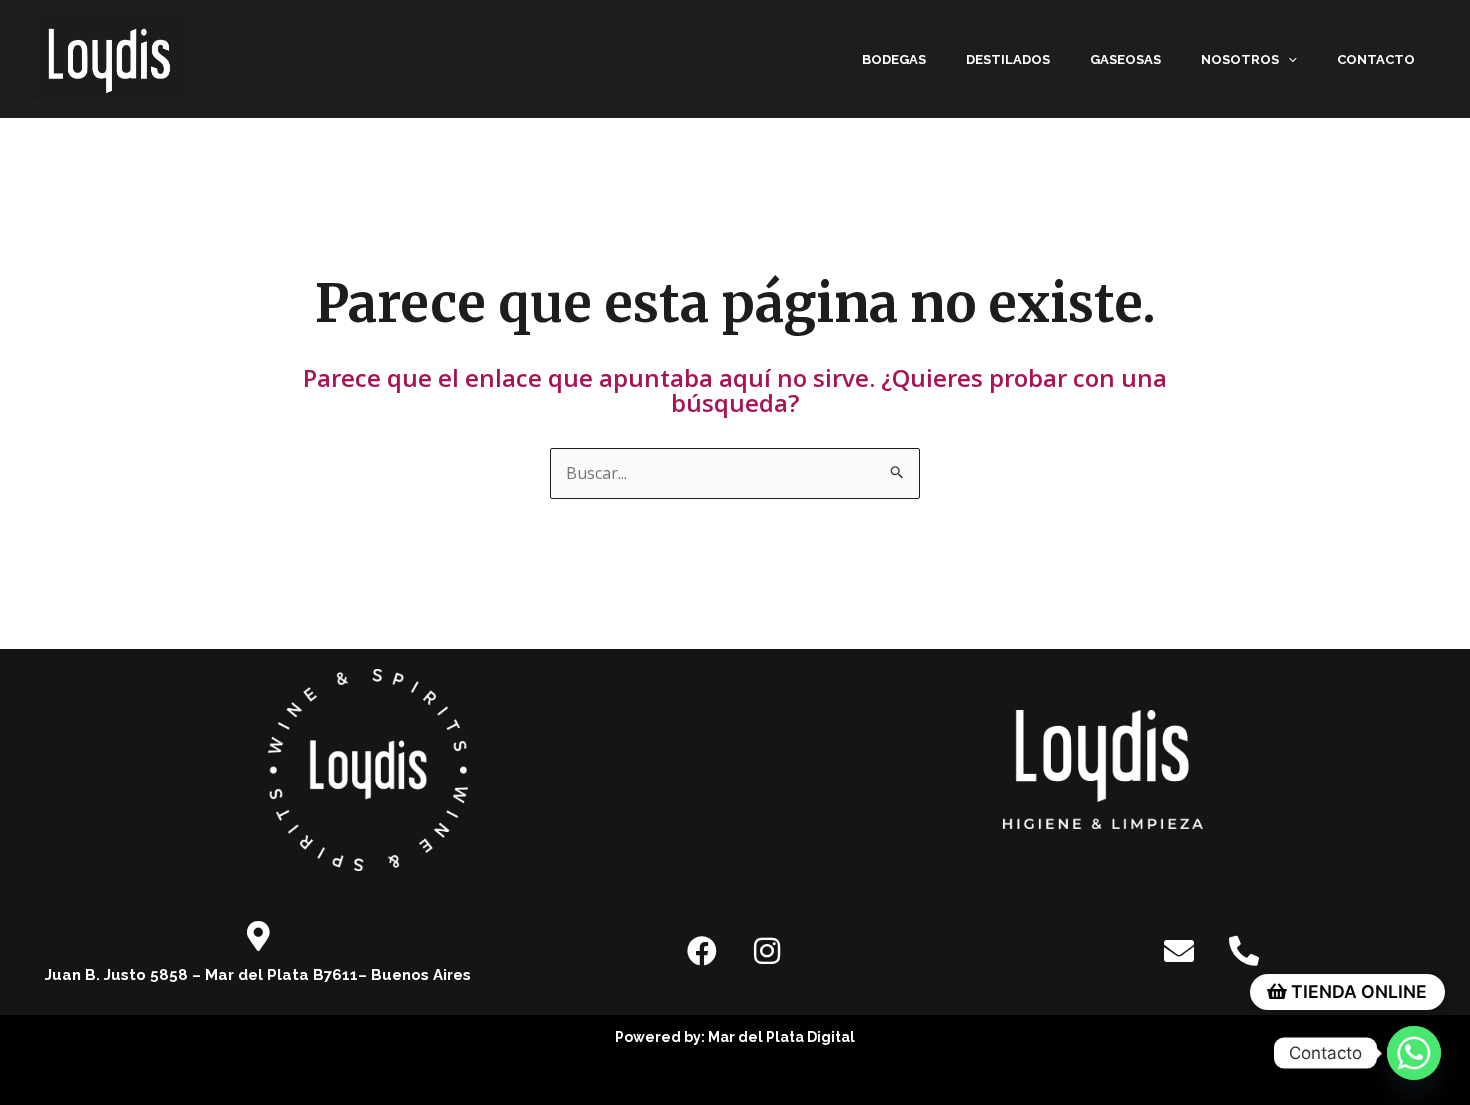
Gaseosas (1125, 59)
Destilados (1008, 59)
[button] (1288, 59)
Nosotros (1240, 59)
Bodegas (894, 59)
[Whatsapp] (1414, 1053)
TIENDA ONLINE (1357, 991)
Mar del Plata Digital (781, 1037)
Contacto (1376, 59)
